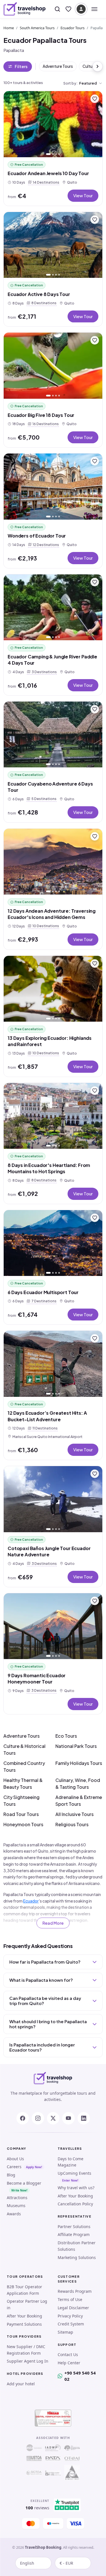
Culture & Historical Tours (24, 1749)
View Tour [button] (83, 195)
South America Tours (37, 28)
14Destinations (45, 182)
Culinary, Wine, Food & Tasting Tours (78, 1784)
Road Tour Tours (21, 1814)
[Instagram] (38, 2118)
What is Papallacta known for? (41, 1980)
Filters (21, 66)
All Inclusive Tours (74, 1814)
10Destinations (45, 926)
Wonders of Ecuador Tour (37, 536)
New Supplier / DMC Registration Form (26, 2350)
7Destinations (43, 1301)
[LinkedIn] (84, 2118)
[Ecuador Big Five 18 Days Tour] (53, 366)
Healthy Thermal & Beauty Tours (23, 1784)
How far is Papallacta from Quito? (45, 1962)
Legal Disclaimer (73, 2308)
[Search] (57, 9)
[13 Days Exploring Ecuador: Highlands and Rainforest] (53, 989)
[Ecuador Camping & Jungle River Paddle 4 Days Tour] (53, 607)
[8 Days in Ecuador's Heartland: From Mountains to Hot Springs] (53, 1116)
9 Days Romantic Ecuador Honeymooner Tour (37, 1679)
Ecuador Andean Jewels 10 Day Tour (48, 173)
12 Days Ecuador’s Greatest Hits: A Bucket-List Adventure (47, 1416)
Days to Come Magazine (71, 2162)
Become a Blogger (24, 2183)
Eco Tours (66, 1736)
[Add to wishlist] (95, 99)
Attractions (17, 2198)
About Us (15, 2159)
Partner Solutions (74, 2227)
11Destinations (44, 1428)
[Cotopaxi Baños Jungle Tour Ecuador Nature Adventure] (53, 1499)
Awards (14, 2214)
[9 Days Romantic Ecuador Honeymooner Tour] (53, 1626)
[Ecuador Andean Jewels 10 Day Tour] (53, 124)
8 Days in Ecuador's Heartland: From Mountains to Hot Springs (49, 1168)
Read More (53, 1923)
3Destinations (43, 672)
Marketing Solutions (77, 2257)
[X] (53, 2118)
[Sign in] (81, 9)
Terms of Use (70, 2299)
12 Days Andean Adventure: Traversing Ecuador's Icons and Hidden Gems (52, 914)
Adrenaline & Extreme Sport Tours (79, 1801)
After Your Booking (75, 2196)
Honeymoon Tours (23, 1824)
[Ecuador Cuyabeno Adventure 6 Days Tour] (53, 735)
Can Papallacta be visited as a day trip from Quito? (45, 2001)
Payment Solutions (24, 2324)
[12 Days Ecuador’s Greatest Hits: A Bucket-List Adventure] (53, 1364)
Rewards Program (75, 2291)
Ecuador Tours (73, 28)
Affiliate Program (74, 2234)
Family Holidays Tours (79, 1763)
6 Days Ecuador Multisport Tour (43, 1292)
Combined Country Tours (24, 1766)
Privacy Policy (70, 2316)
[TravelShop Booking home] (25, 9)
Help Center (69, 2363)
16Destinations (45, 424)
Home (9, 28)
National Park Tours (76, 1746)
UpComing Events (74, 2173)
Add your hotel (21, 2384)
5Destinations (43, 798)
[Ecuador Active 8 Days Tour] (53, 245)
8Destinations (43, 303)
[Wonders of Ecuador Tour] (53, 487)
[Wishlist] (68, 9)
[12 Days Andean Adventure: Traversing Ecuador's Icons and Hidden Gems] (53, 862)
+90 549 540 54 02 (80, 2376)
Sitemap (65, 2332)
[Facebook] (23, 2118)
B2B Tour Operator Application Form (24, 2290)
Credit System (71, 2324)
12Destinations (45, 544)
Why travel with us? (76, 2188)
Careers (14, 2167)
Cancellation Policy (75, 2204)
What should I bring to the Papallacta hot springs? (48, 2024)
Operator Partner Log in (27, 2304)
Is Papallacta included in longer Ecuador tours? (42, 2047)
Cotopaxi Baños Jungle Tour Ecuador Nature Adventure (49, 1551)
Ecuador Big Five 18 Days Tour (41, 415)
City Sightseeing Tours (21, 1801)
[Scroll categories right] (98, 66)
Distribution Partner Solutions (77, 2246)
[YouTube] (68, 2118)
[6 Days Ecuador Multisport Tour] (53, 1243)
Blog (11, 2175)
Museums (16, 2206)
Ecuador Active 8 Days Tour (39, 294)
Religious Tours (72, 1824)
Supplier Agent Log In (28, 2361)
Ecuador (31, 1901)
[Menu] (94, 9)
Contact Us (68, 2354)
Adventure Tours (58, 66)
